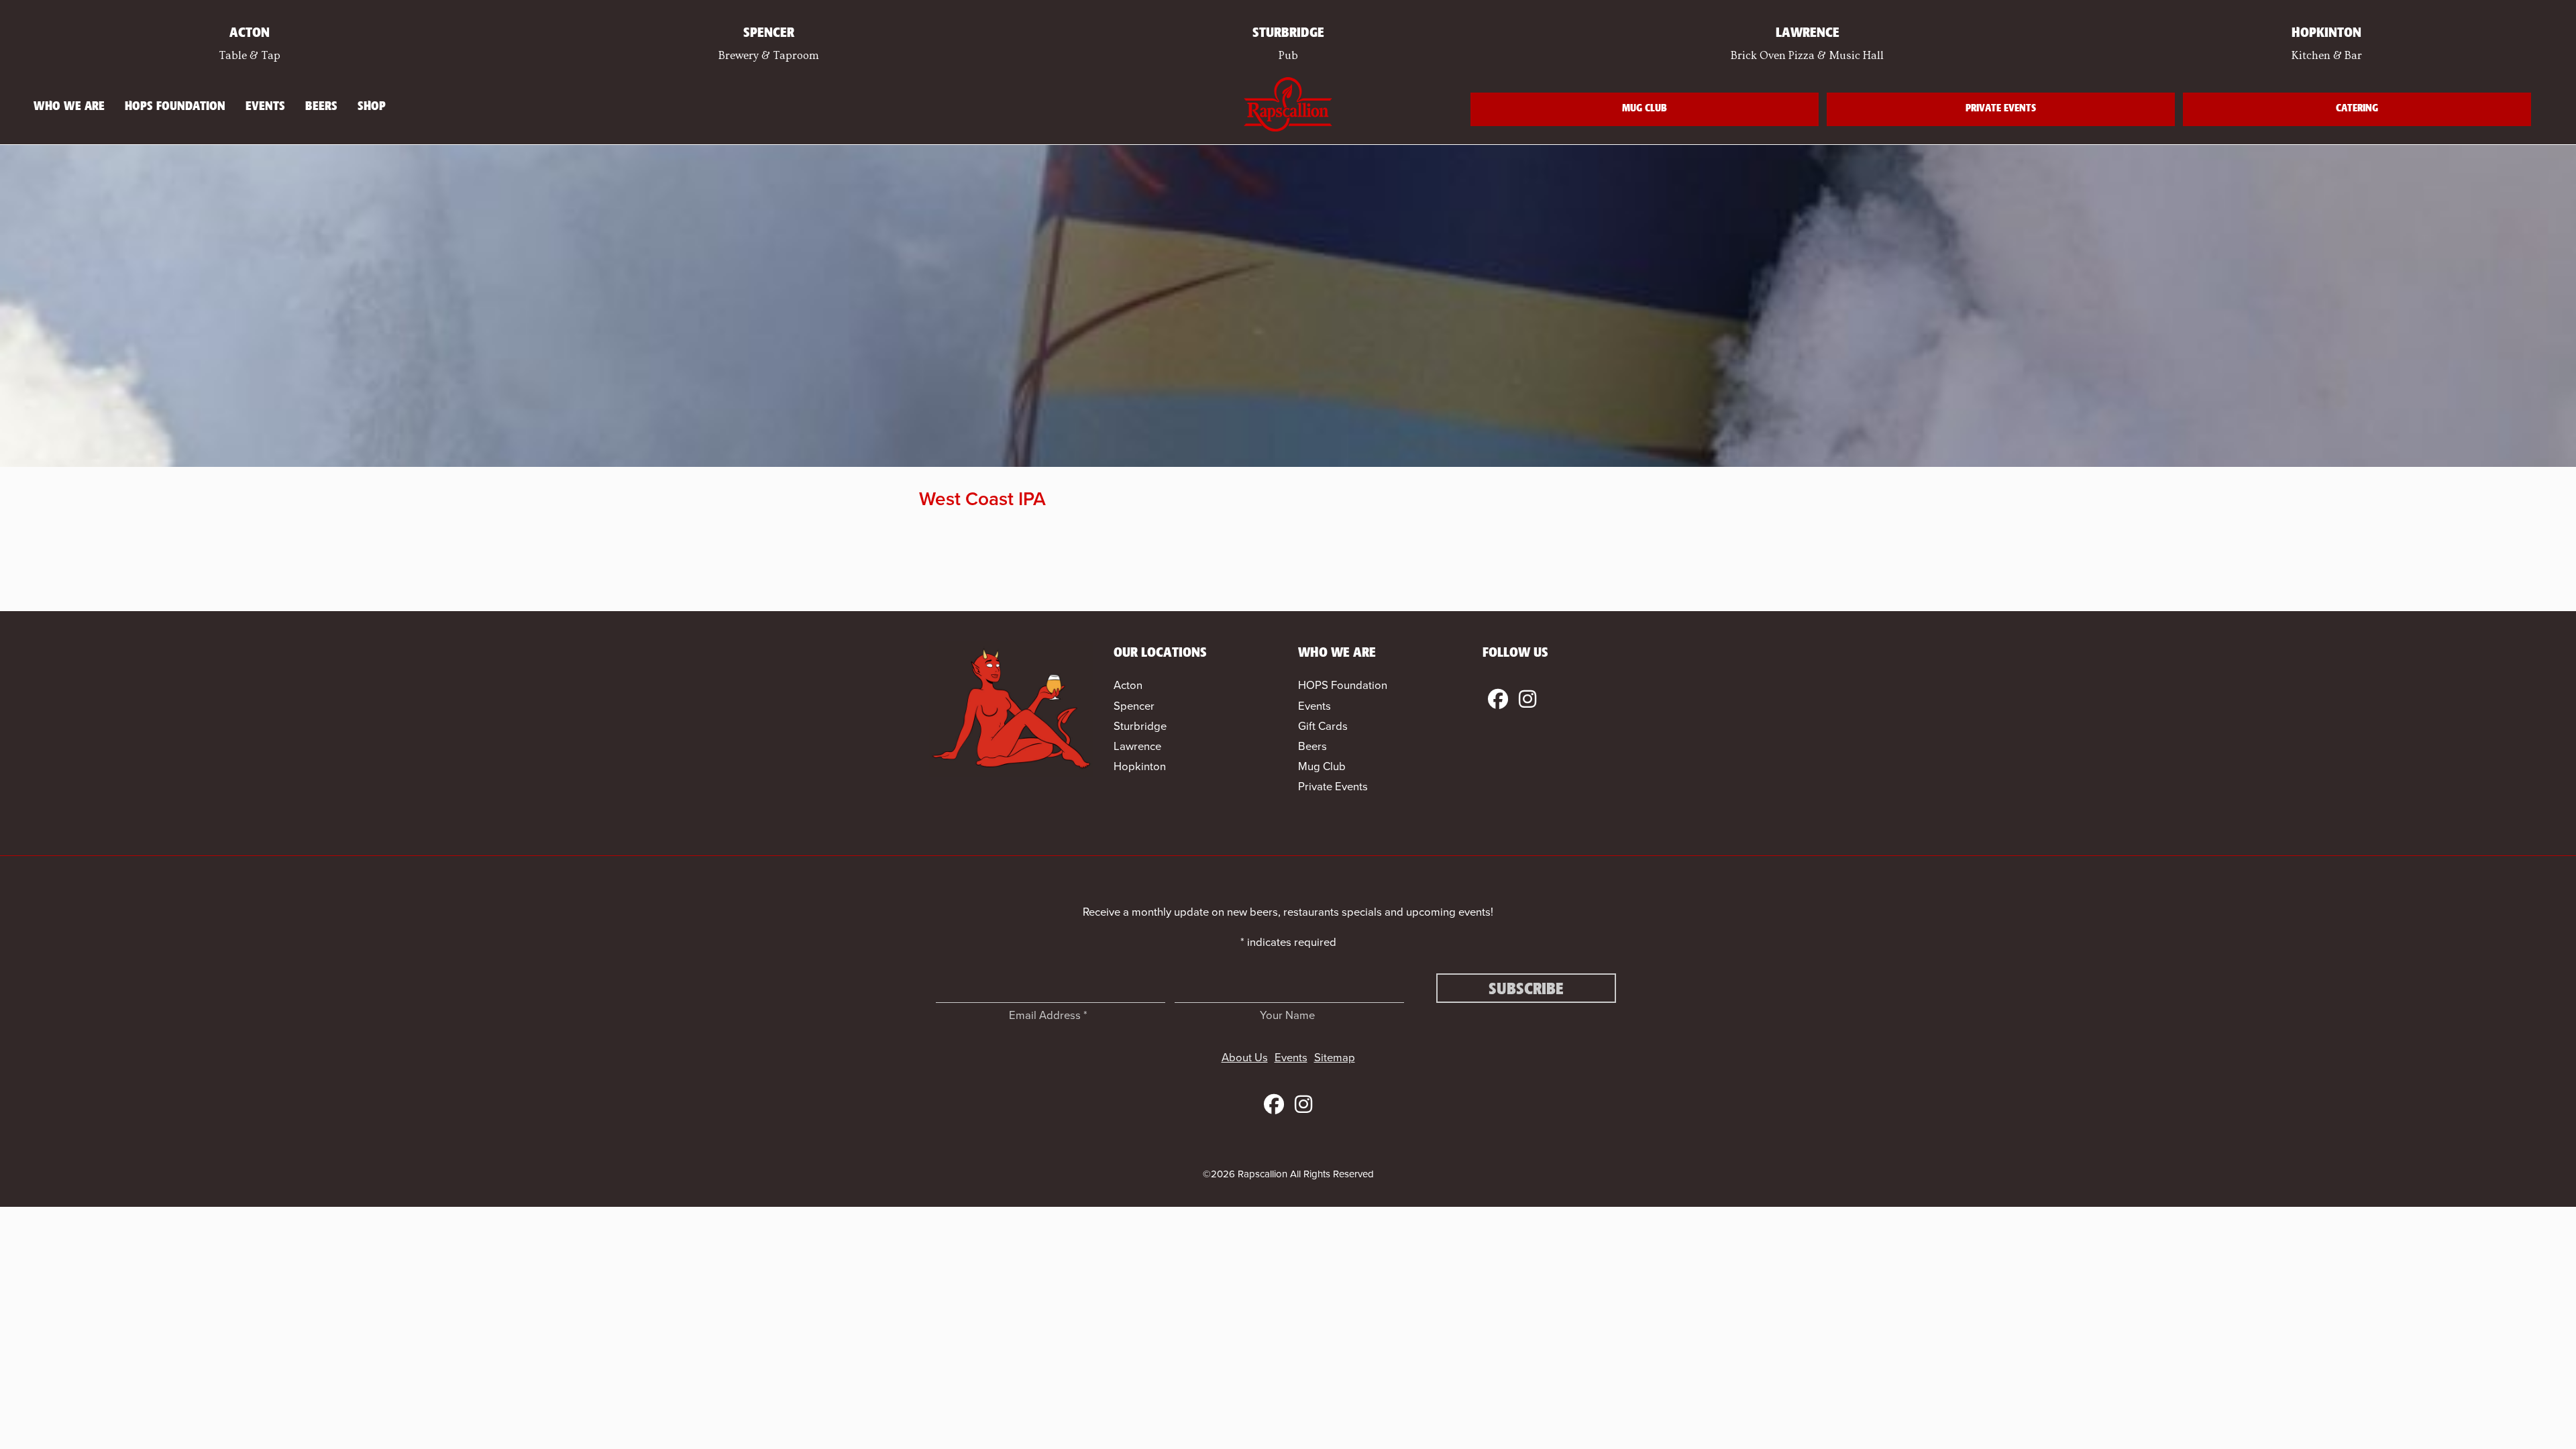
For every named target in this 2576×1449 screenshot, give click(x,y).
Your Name (1287, 1015)
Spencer (1134, 706)
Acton (1128, 685)
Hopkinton (1140, 766)
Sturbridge (1140, 726)
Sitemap (1335, 1058)
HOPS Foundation (175, 107)
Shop (372, 107)
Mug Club (1645, 109)
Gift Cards (1323, 726)
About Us (1245, 1058)
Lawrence (1137, 746)
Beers (321, 107)
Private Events (2001, 109)
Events (265, 107)
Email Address (1048, 1015)
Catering (2357, 109)
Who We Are (69, 107)
